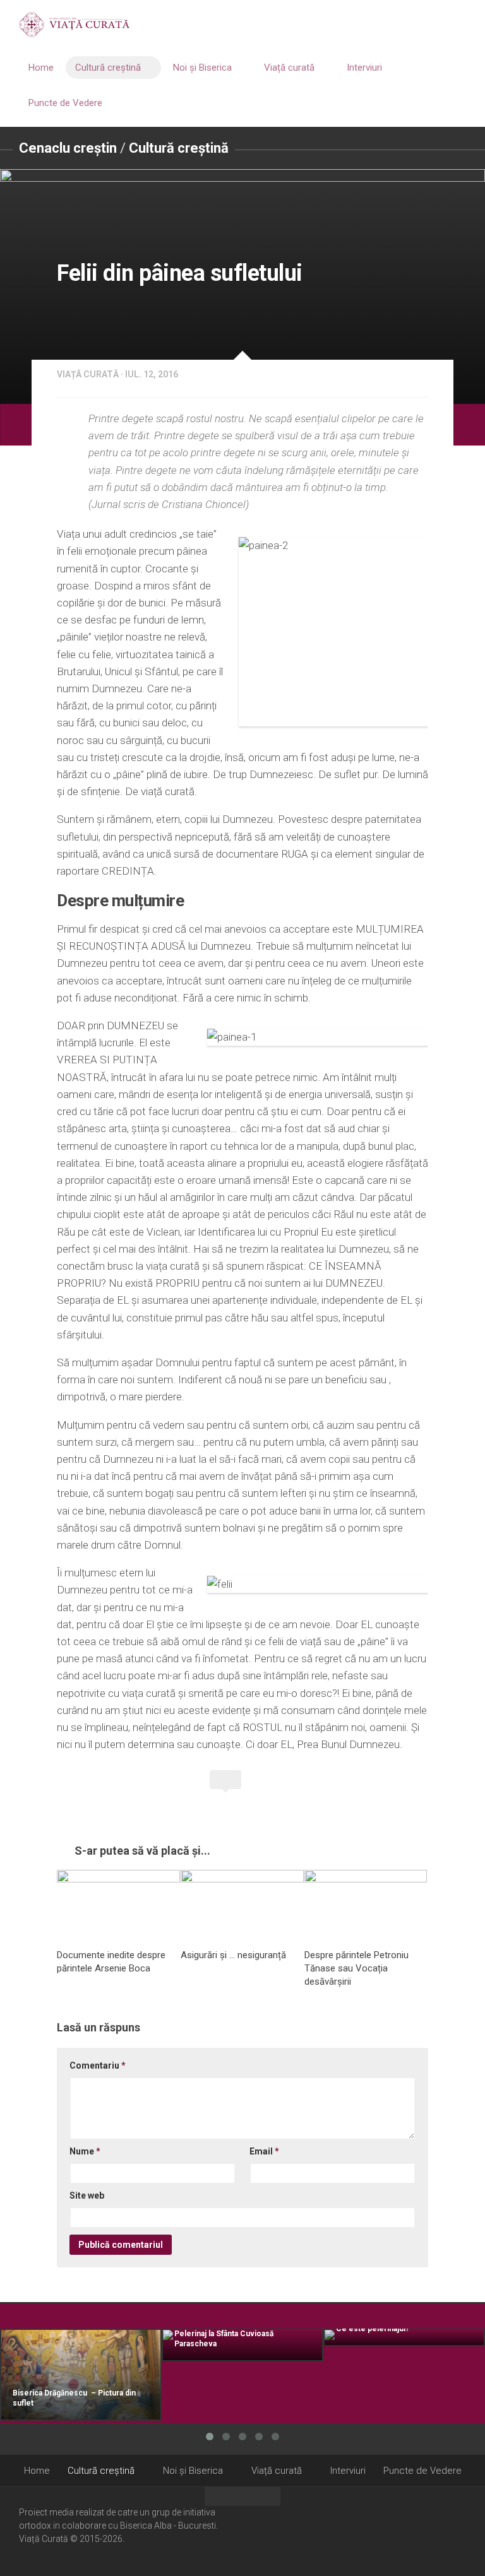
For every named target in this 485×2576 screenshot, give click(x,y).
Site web (87, 2195)
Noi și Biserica (202, 68)
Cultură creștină (108, 68)
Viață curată (289, 68)
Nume (85, 2151)
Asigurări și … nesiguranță (233, 1955)
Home (41, 68)
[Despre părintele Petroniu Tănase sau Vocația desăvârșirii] (366, 1905)
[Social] (441, 2531)
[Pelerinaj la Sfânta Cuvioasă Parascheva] (242, 2345)
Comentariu (98, 2065)
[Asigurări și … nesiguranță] (242, 1905)
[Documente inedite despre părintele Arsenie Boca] (118, 1905)
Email (264, 2151)
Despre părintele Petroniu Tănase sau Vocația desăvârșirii (356, 1968)
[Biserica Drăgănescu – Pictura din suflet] (81, 2375)
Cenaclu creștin (68, 148)
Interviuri (364, 68)
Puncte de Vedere (65, 103)
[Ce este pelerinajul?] (404, 2337)
